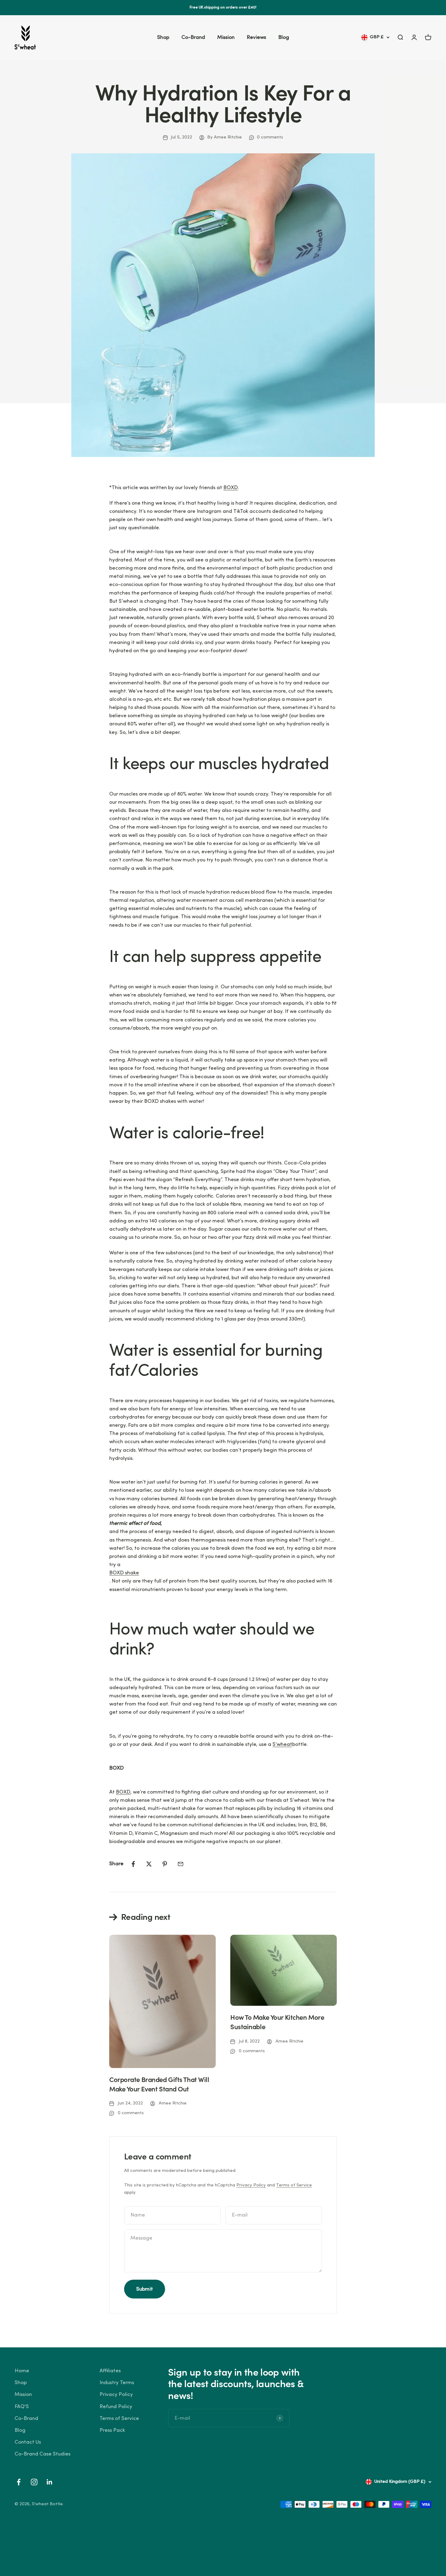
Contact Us (28, 2442)
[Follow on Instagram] (34, 2482)
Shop (163, 37)
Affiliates (110, 2371)
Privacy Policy (251, 2185)
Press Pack (112, 2430)
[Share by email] (181, 1864)
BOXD (231, 488)
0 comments (270, 137)
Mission (226, 37)
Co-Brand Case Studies (42, 2454)
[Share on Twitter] (149, 1864)
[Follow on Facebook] (19, 2482)
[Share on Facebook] (133, 1864)
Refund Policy (116, 2407)
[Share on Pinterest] (165, 1864)
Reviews (256, 37)
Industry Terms (117, 2383)
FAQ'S (22, 2407)
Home (22, 2371)
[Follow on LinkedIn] (50, 2482)
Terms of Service (294, 2185)
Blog (284, 37)
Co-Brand (193, 37)
